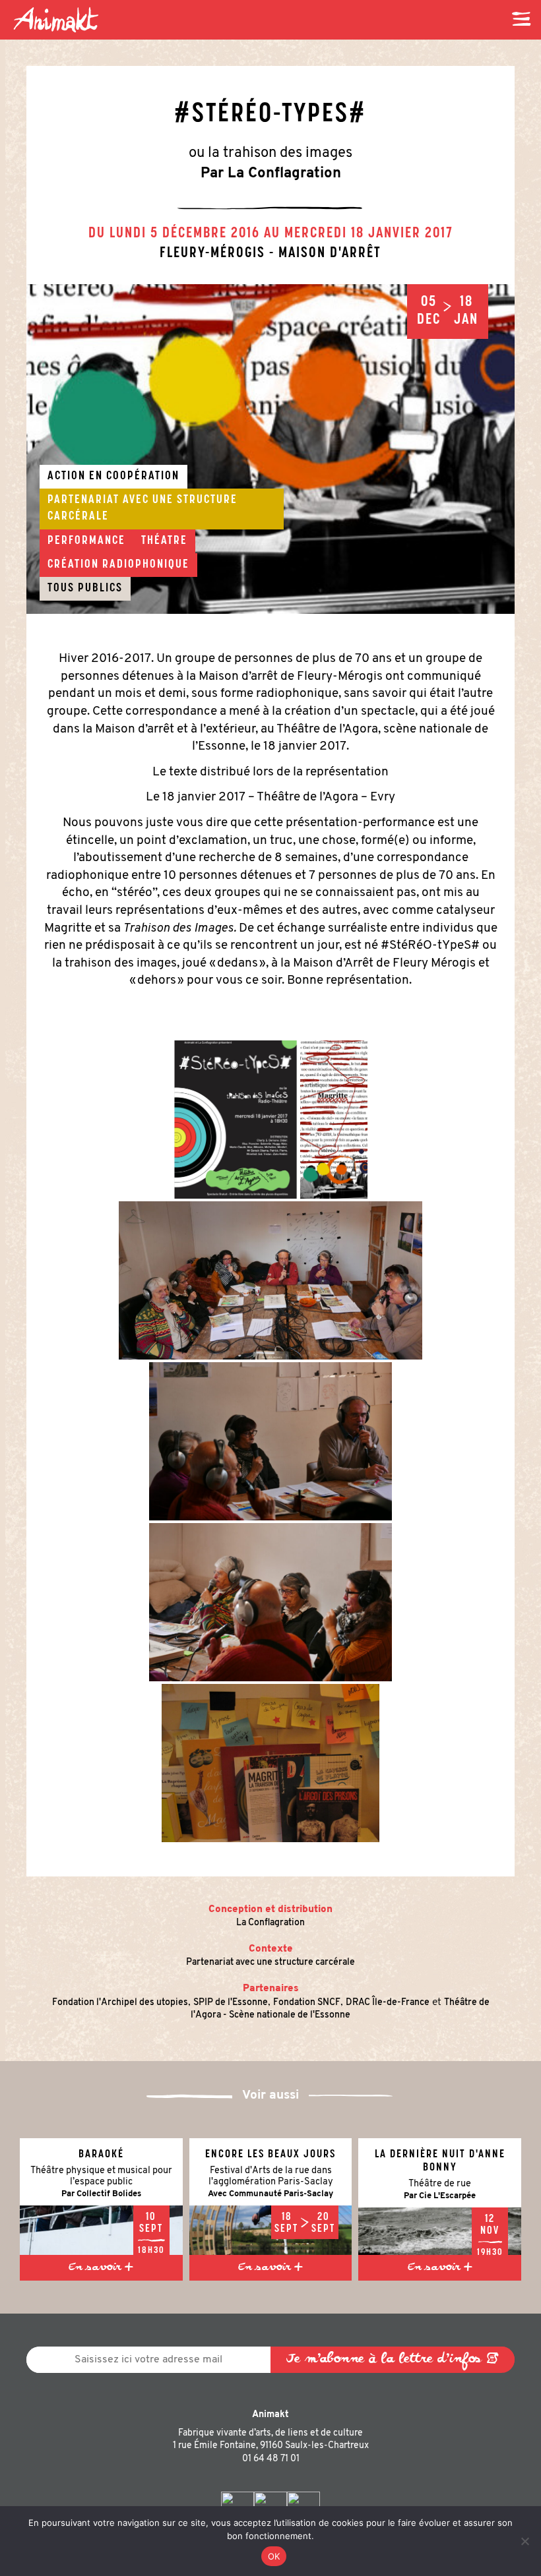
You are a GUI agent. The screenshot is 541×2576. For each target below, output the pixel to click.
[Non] (525, 2541)
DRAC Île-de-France (388, 2003)
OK (274, 2556)
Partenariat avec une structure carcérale (270, 1962)
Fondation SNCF (307, 2003)
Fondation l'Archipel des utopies (120, 2003)
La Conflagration (270, 1923)
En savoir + (101, 2268)
